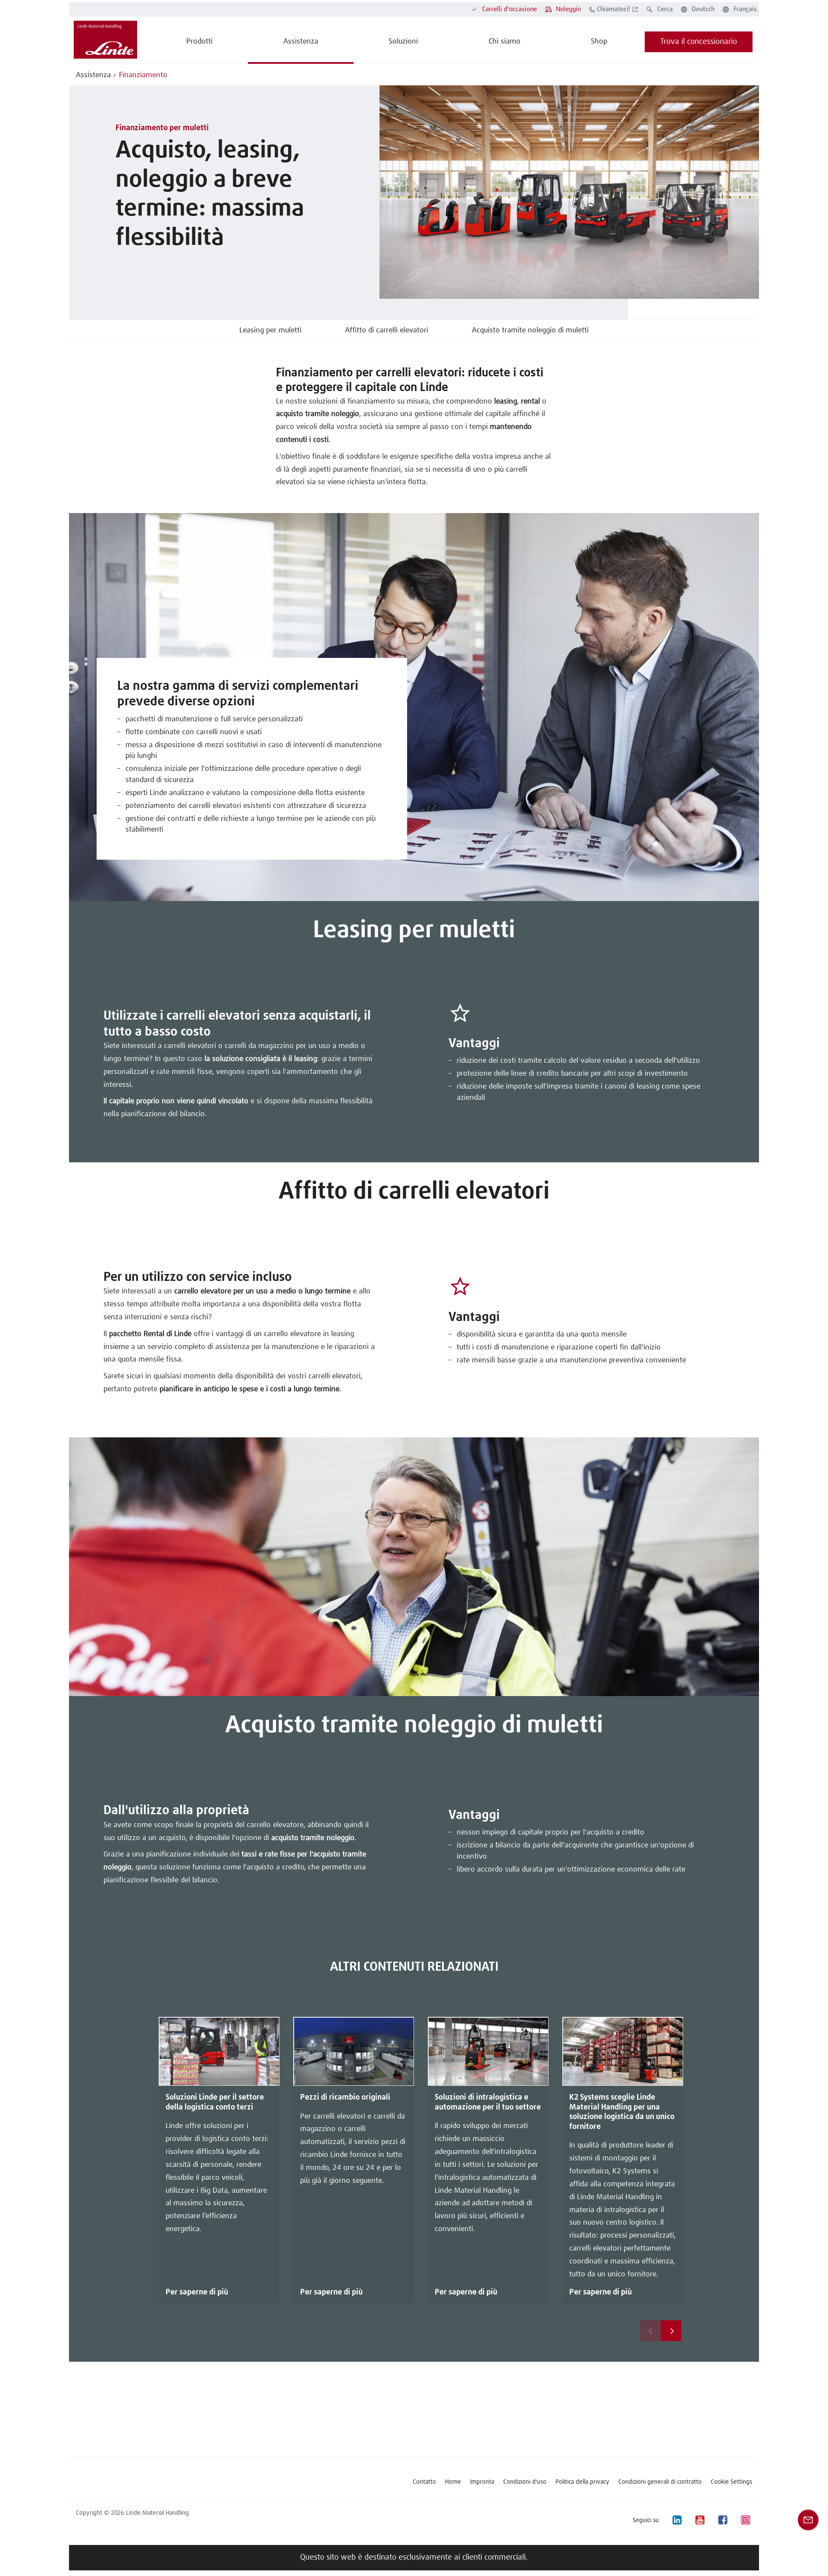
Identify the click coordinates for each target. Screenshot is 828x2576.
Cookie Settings (731, 2482)
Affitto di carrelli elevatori (387, 330)
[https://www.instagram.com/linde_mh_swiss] (745, 2520)
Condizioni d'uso (525, 2482)
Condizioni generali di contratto (660, 2482)
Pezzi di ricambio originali (345, 2097)
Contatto (424, 2482)
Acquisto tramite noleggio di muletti (530, 330)
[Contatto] (808, 2520)
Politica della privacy (582, 2482)
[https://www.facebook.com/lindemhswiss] (722, 2520)
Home (453, 2482)
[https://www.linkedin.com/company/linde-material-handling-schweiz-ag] (677, 2520)
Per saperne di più (197, 2292)
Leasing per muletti (270, 330)
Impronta (482, 2482)
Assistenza (93, 75)
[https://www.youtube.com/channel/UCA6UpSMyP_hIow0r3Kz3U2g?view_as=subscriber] (699, 2520)
